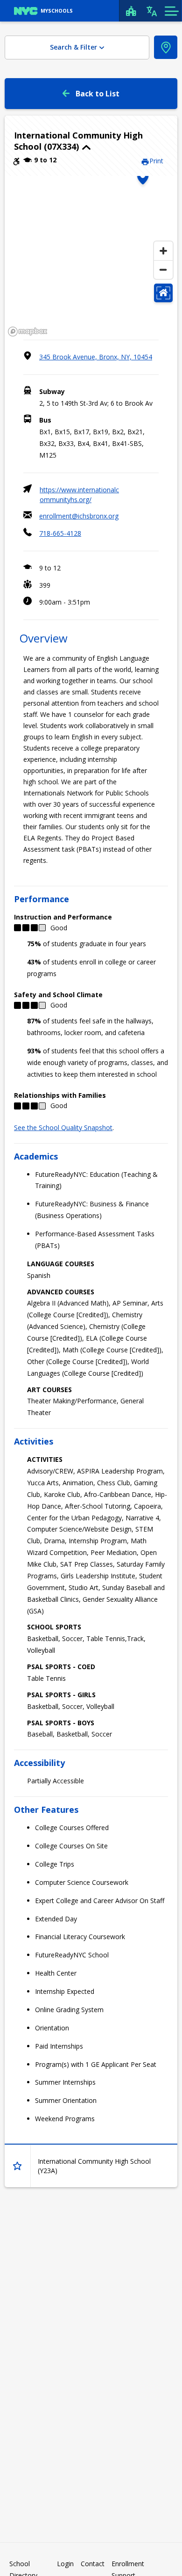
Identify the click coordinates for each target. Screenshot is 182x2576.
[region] (91, 258)
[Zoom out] (163, 270)
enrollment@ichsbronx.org (79, 516)
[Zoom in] (163, 251)
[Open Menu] (171, 11)
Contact (93, 2564)
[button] (91, 141)
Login (65, 2564)
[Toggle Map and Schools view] (166, 47)
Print (156, 161)
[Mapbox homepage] (28, 332)
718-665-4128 (60, 533)
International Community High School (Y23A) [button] (94, 2166)
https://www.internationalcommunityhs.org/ (79, 495)
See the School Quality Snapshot (63, 1127)
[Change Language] (152, 11)
